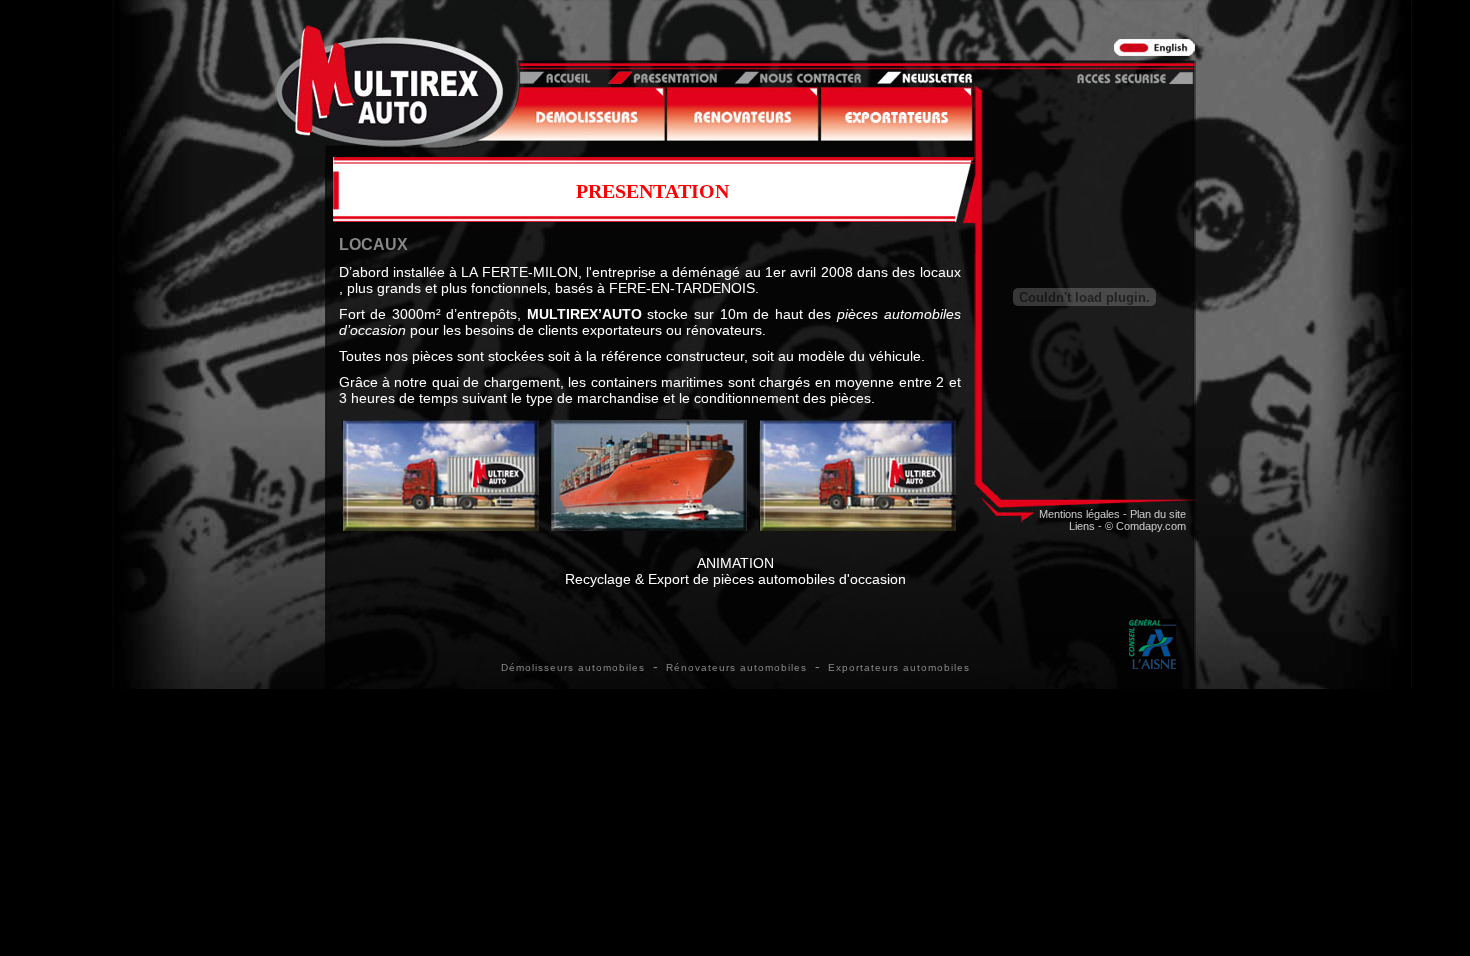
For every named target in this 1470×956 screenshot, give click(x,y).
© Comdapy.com (1145, 526)
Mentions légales (1079, 514)
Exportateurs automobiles (899, 667)
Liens (1082, 526)
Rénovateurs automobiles (736, 667)
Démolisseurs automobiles (573, 667)
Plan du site (1158, 514)
